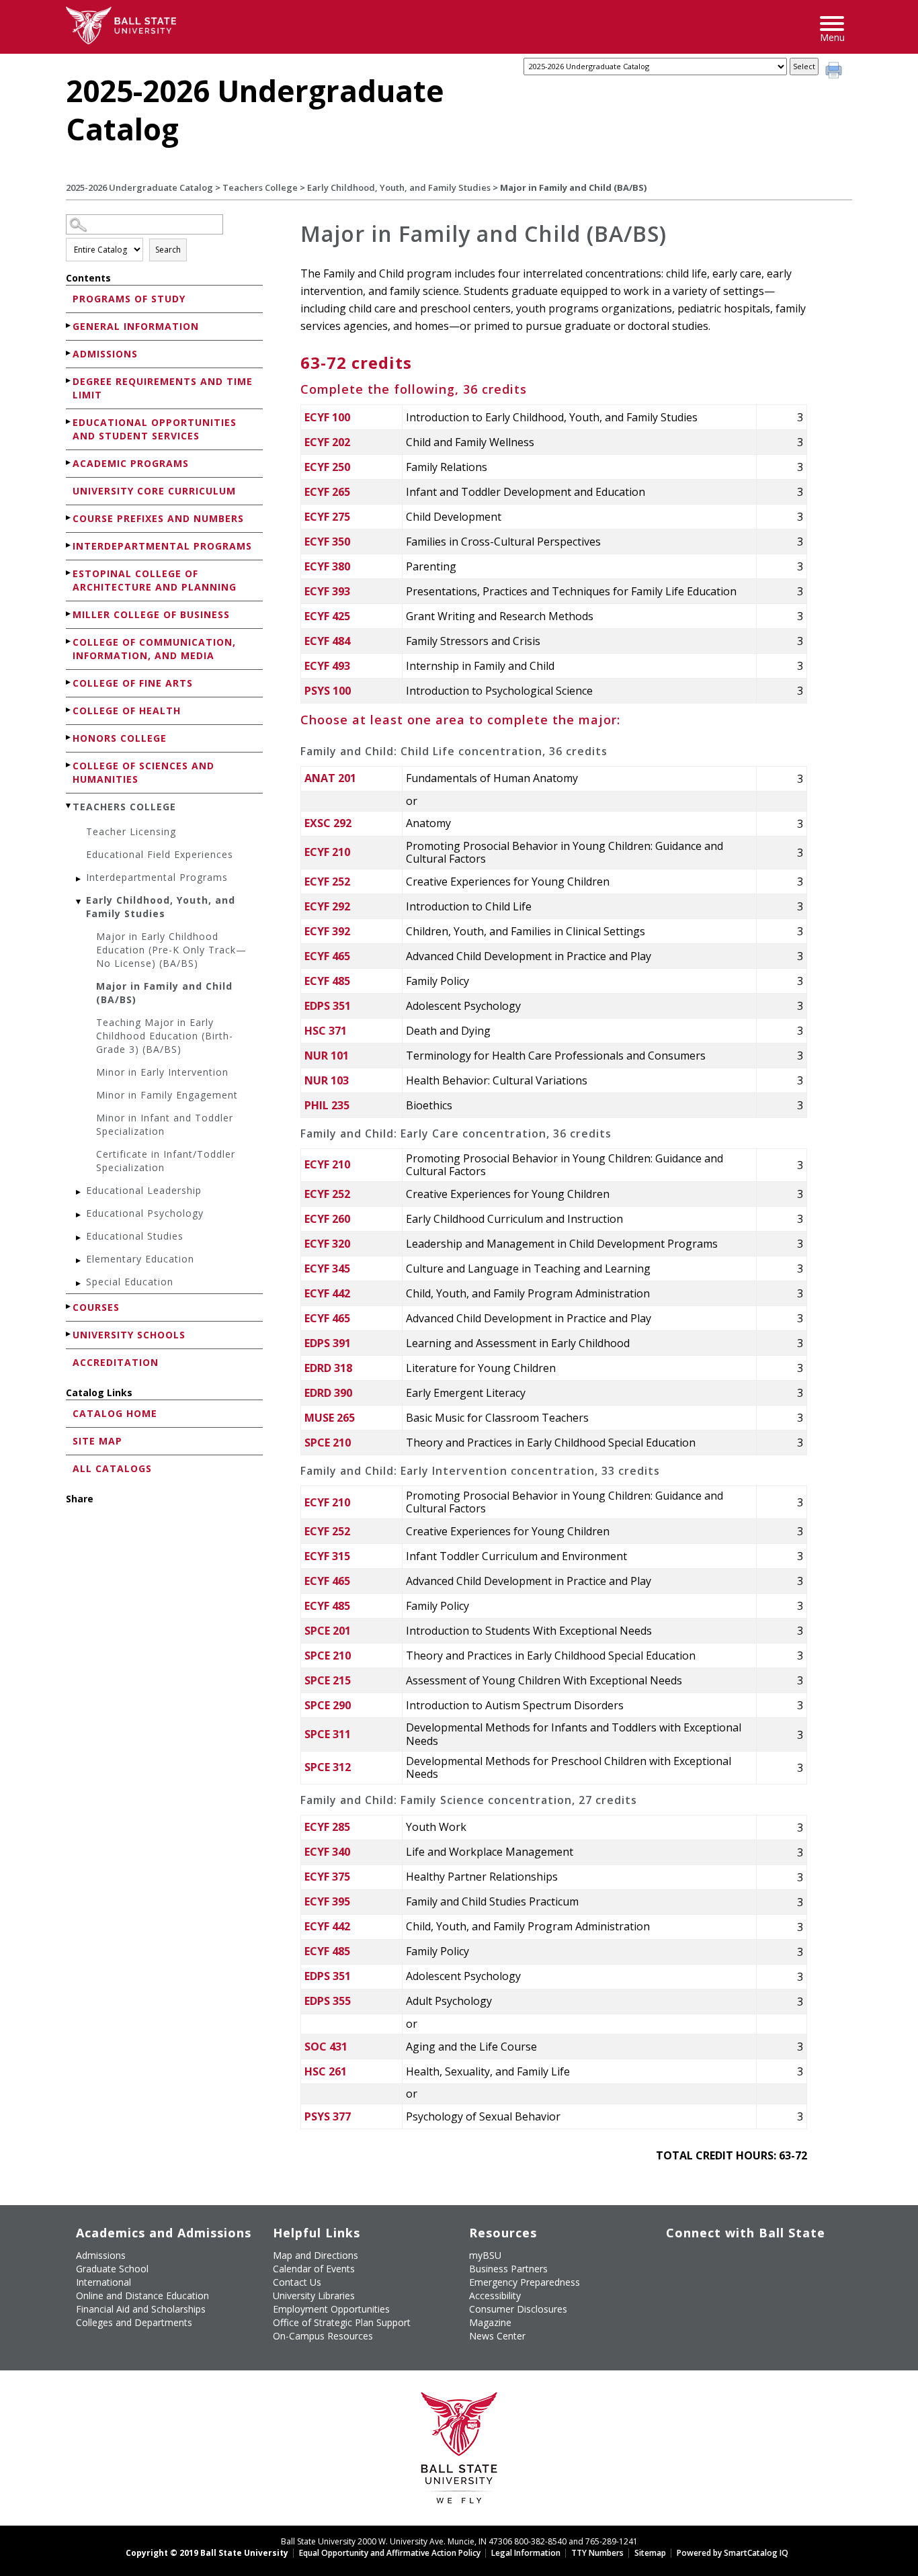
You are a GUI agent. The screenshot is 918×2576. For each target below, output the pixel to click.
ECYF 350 (327, 542)
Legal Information (526, 2553)
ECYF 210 (327, 852)
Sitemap (650, 2553)
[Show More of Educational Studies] (79, 1238)
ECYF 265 (327, 492)
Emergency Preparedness (525, 2282)
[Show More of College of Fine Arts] (69, 682)
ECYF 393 (327, 591)
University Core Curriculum (154, 491)
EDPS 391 (328, 1343)
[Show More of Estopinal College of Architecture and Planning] (69, 573)
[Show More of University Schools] (69, 1334)
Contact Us (297, 2282)
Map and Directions (316, 2255)
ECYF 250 (327, 467)
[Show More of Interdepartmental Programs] (69, 545)
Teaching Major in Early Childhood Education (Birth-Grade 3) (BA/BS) (165, 1036)
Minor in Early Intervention (162, 1072)
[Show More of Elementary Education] (79, 1261)
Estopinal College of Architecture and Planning (155, 580)
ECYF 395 (327, 1901)
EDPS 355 (328, 2001)
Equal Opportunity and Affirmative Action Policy (390, 2553)
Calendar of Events (314, 2269)
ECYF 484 (327, 641)
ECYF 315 (327, 1556)
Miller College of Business (151, 614)
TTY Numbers (597, 2553)
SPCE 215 (328, 1680)
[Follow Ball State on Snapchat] (707, 2292)
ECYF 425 (327, 616)
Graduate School (112, 2269)
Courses (96, 1307)
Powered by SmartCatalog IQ (733, 2553)
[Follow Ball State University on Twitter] (707, 2261)
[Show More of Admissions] (69, 353)
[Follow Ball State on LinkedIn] (676, 2292)
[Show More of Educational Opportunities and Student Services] (69, 422)
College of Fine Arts (133, 683)
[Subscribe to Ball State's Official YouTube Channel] (738, 2261)
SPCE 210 (328, 1443)
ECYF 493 (327, 666)
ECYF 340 (327, 1852)
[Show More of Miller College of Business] (69, 614)
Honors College (120, 738)
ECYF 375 (327, 1877)
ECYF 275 (327, 517)
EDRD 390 (328, 1393)
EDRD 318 (328, 1368)
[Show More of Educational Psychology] (79, 1215)
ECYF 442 (327, 1293)
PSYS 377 (328, 2116)
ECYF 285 (327, 1827)
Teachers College (260, 187)
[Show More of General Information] (69, 326)
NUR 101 (327, 1056)
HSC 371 (326, 1031)
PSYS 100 (328, 691)
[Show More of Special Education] (79, 1284)
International (103, 2282)
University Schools (129, 1335)
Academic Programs (131, 463)
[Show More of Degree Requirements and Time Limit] (69, 381)
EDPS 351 (328, 1006)
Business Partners (508, 2269)
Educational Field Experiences (160, 854)
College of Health (127, 711)
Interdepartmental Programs (162, 546)
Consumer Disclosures (518, 2309)
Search (168, 250)
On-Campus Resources (323, 2336)
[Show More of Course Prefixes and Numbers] (69, 518)
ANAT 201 (330, 778)
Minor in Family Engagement (167, 1095)
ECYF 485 (327, 981)
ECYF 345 (327, 1269)
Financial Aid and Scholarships (141, 2309)
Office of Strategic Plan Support (342, 2322)
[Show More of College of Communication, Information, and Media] (69, 641)
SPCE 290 (328, 1705)
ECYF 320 (327, 1244)
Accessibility (495, 2295)
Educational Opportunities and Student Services (155, 429)
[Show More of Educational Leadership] (79, 1192)
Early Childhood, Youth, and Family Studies (399, 187)
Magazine (490, 2322)
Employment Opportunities (331, 2309)
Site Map (97, 1441)
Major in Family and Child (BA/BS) (164, 993)
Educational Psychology (145, 1213)
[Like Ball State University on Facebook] (676, 2261)
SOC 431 (326, 2047)
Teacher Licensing (131, 831)
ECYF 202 (327, 442)
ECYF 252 (327, 882)
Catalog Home (115, 1413)
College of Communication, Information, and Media (154, 649)
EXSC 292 (328, 823)
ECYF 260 (327, 1219)
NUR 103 (327, 1080)
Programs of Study (129, 299)
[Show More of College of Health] (69, 710)
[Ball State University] (459, 2451)
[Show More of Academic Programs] (69, 463)
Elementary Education (140, 1259)
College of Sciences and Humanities (143, 772)
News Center (497, 2336)
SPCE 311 (328, 1734)
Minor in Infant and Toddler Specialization (165, 1124)
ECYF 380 (327, 566)
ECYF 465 (327, 956)
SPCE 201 (328, 1631)
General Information (136, 326)
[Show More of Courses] (69, 1306)
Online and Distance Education (142, 2295)
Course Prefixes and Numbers (158, 518)
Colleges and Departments (134, 2322)
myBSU (485, 2255)
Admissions (105, 354)
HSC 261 (326, 2071)
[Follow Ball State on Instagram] (768, 2261)
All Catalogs (112, 1468)
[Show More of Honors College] (69, 737)
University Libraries (314, 2295)
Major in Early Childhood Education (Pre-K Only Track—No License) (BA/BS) (171, 950)
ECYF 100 (327, 417)
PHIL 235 (327, 1105)
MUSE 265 (330, 1418)
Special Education (130, 1282)
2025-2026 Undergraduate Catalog (139, 187)
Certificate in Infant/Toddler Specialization (166, 1161)
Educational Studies (135, 1236)
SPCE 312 (328, 1767)
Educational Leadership (144, 1190)
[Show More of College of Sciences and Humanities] (69, 765)
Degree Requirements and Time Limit (163, 388)
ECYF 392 (327, 931)
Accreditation (116, 1362)
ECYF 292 (327, 906)
